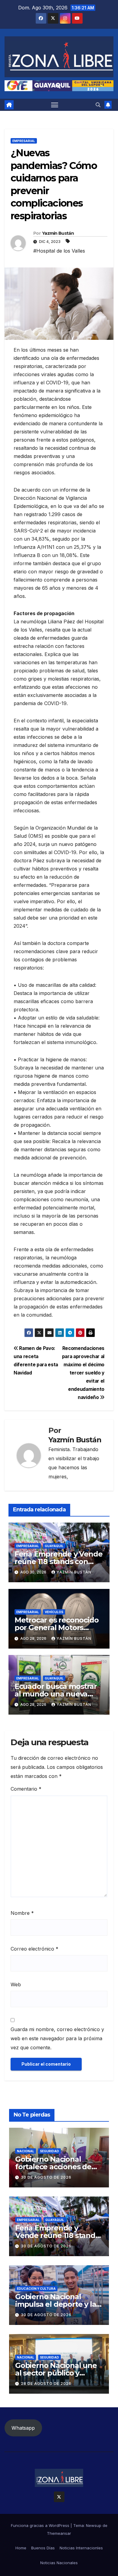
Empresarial (24, 141)
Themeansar (59, 2533)
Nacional (26, 2151)
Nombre (22, 1913)
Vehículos (54, 1612)
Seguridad (49, 2151)
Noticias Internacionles (81, 2548)
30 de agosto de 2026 (46, 2177)
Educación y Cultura (36, 2289)
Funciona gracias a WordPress (41, 2525)
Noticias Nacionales (59, 2563)
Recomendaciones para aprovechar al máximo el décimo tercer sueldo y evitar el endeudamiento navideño (83, 1373)
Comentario (26, 1789)
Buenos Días (43, 2548)
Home (21, 2548)
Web (16, 1984)
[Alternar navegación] (55, 105)
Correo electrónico (34, 1949)
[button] (98, 105)
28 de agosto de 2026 (46, 2384)
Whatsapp (23, 2428)
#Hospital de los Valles (59, 251)
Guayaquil (54, 1546)
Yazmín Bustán (58, 233)
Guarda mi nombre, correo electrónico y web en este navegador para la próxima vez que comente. (57, 2038)
